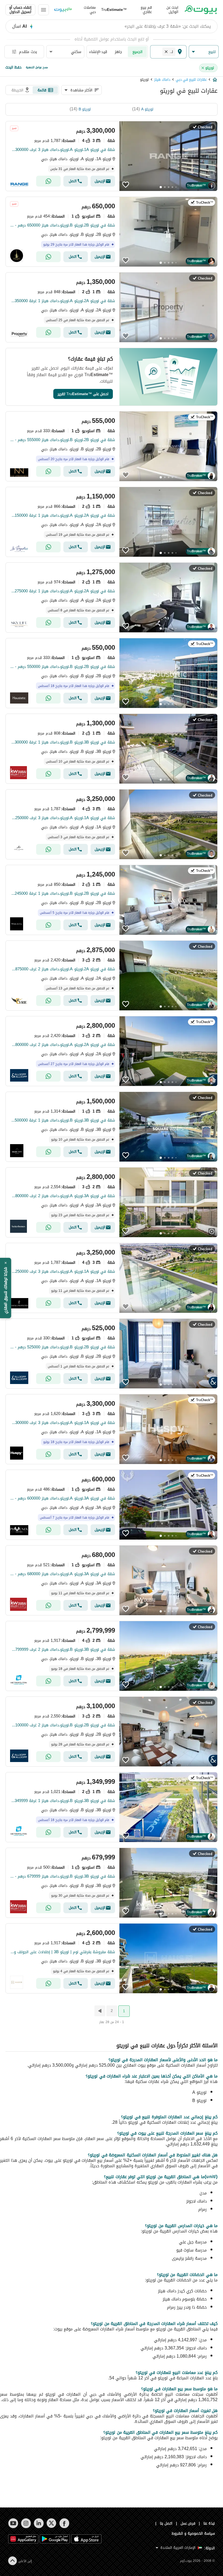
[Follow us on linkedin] (39, 2523)
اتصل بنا (166, 2523)
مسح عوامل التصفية (37, 67)
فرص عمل (188, 2523)
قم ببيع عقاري (146, 10)
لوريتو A (147, 109)
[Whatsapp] (48, 181)
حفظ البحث (13, 67)
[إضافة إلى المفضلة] (126, 185)
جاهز (118, 52)
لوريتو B (85, 109)
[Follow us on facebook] (64, 2523)
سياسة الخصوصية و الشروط (193, 2533)
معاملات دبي (90, 10)
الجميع (137, 52)
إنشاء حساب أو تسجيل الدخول (20, 10)
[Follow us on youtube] (13, 2523)
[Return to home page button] (201, 10)
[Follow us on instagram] (26, 2523)
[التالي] (99, 2011)
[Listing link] (112, 156)
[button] (204, 52)
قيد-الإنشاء (98, 52)
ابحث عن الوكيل (172, 10)
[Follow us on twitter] (52, 2523)
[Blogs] (63, 10)
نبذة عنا (209, 2523)
